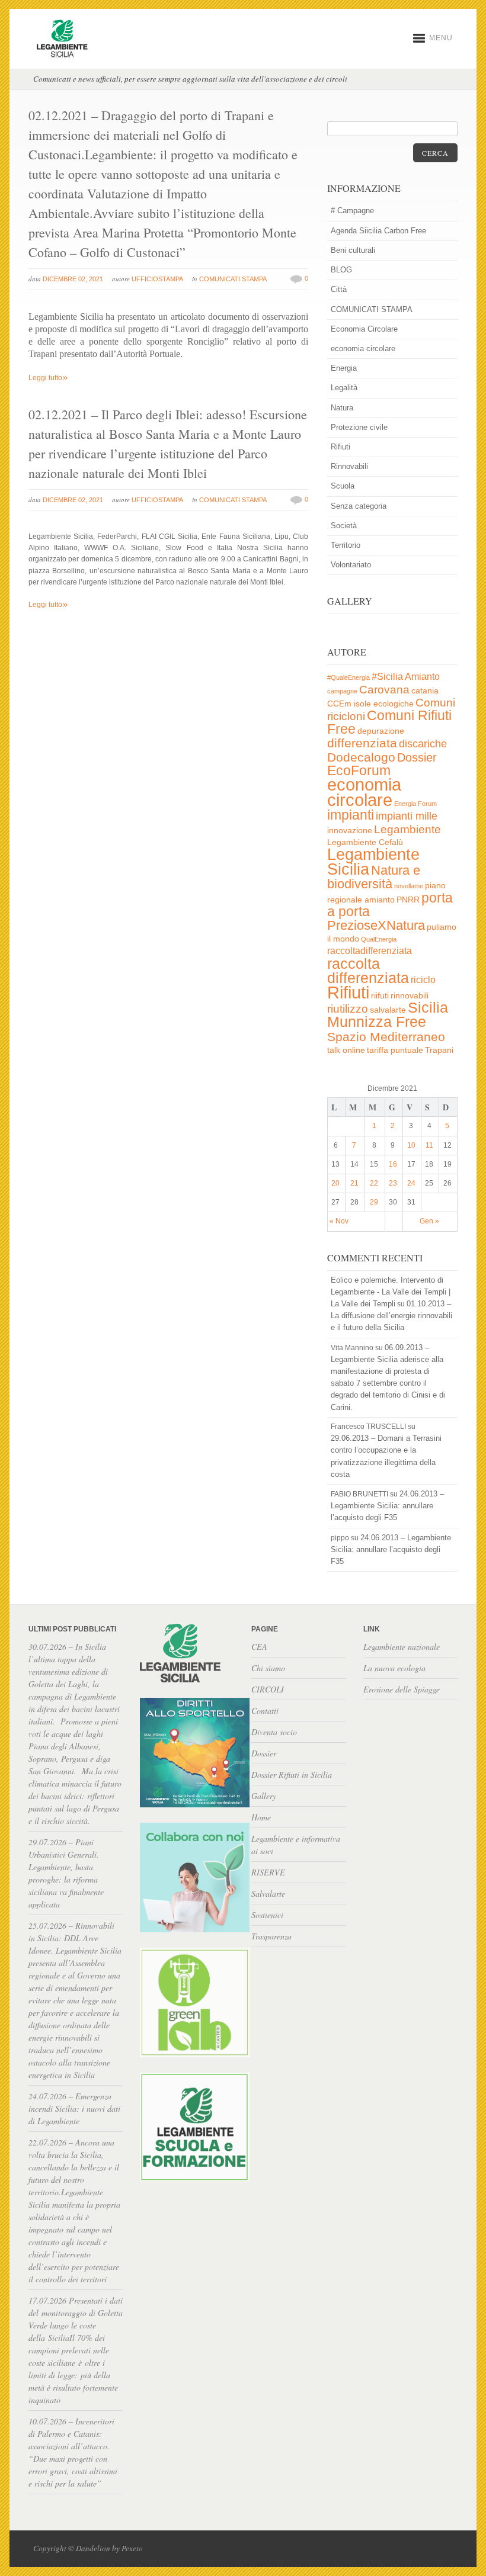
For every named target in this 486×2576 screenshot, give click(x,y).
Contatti (265, 1711)
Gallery (264, 1796)
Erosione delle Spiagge (402, 1689)
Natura (342, 408)
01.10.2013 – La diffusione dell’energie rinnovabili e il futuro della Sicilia (391, 1316)
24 (411, 1183)
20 (335, 1183)
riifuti (380, 996)
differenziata (362, 743)
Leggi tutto (48, 378)
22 (374, 1183)
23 (393, 1183)
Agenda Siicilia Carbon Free (378, 231)
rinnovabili (410, 996)
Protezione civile (359, 427)
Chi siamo (268, 1668)
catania (425, 691)
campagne (342, 691)
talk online (346, 1050)
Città (339, 289)
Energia (344, 368)
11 (429, 1145)
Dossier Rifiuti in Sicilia (292, 1774)
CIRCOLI (268, 1689)
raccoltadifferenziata (370, 951)
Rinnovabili (349, 466)
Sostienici (267, 1915)
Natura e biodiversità (374, 877)
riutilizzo (348, 1009)
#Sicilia (387, 677)
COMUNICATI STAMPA (233, 279)
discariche (423, 744)
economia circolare (363, 349)
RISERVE (268, 1872)
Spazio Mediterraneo (386, 1037)
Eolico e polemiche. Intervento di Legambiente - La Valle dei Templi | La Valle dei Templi (391, 1292)
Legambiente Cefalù (365, 842)
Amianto (422, 677)
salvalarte (388, 1010)
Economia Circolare (364, 329)
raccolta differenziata (368, 971)
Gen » (429, 1221)
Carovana (384, 690)
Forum (427, 804)
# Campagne (352, 211)
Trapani (439, 1050)
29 (374, 1202)
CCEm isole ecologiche (370, 704)
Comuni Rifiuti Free (389, 722)
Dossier (417, 757)
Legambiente (407, 829)
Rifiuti (340, 447)
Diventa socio (274, 1732)
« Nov (339, 1221)
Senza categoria (359, 506)
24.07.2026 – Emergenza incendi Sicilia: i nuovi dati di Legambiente (74, 2108)
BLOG (341, 270)
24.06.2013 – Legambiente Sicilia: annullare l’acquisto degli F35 (387, 1506)
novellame (409, 886)
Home (261, 1817)
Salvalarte (268, 1894)
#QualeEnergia (348, 677)
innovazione (350, 831)
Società (344, 526)
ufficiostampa (157, 279)
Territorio (346, 545)
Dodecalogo (361, 757)
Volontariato (351, 565)
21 (354, 1183)
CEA (259, 1647)
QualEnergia (379, 939)
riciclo (423, 980)
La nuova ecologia (394, 1668)
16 (393, 1164)
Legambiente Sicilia (373, 862)
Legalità (344, 388)
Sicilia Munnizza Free (388, 1014)
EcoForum (359, 770)
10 (411, 1145)
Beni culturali (353, 250)
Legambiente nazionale (402, 1647)
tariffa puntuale (395, 1050)
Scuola (343, 486)
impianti (351, 815)
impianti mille (407, 816)
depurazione (381, 731)
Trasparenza (271, 1936)
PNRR (408, 900)
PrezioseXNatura (376, 925)
